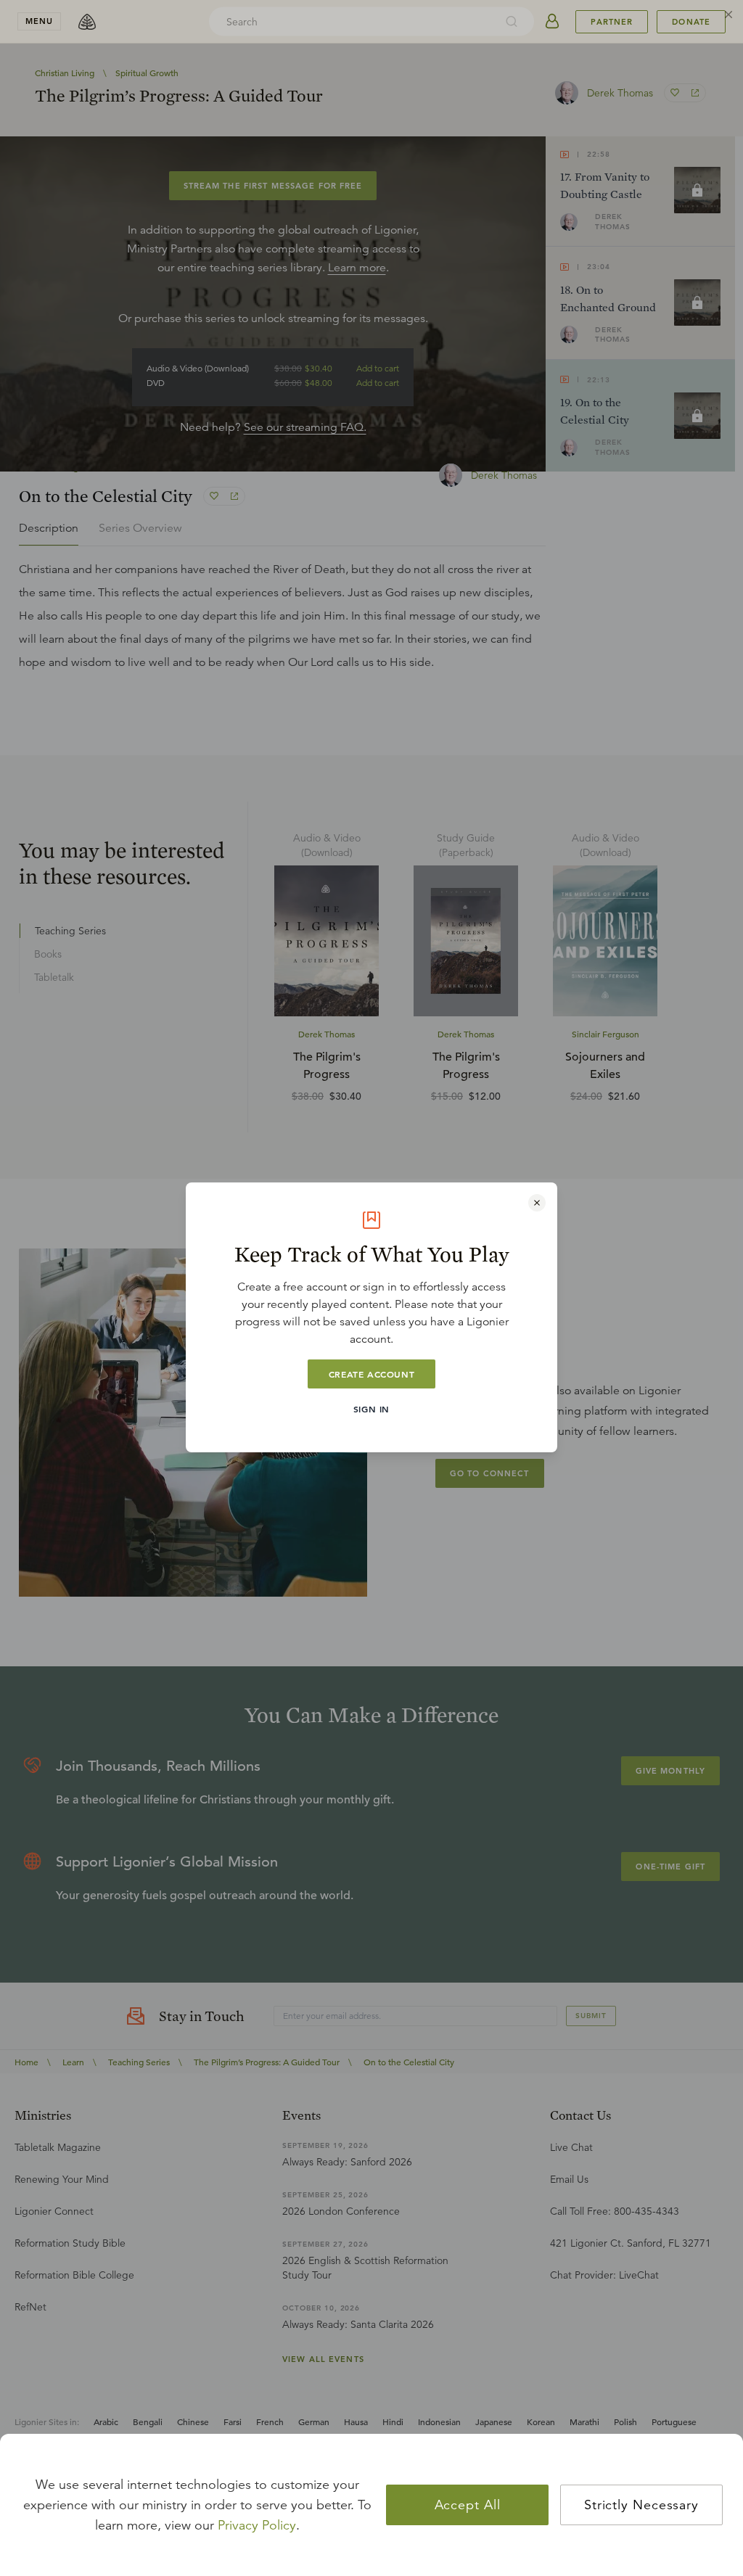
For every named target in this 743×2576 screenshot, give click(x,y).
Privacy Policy (257, 2525)
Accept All (468, 2505)
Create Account (371, 1374)
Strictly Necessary (641, 2505)
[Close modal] (537, 1203)
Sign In (371, 1409)
